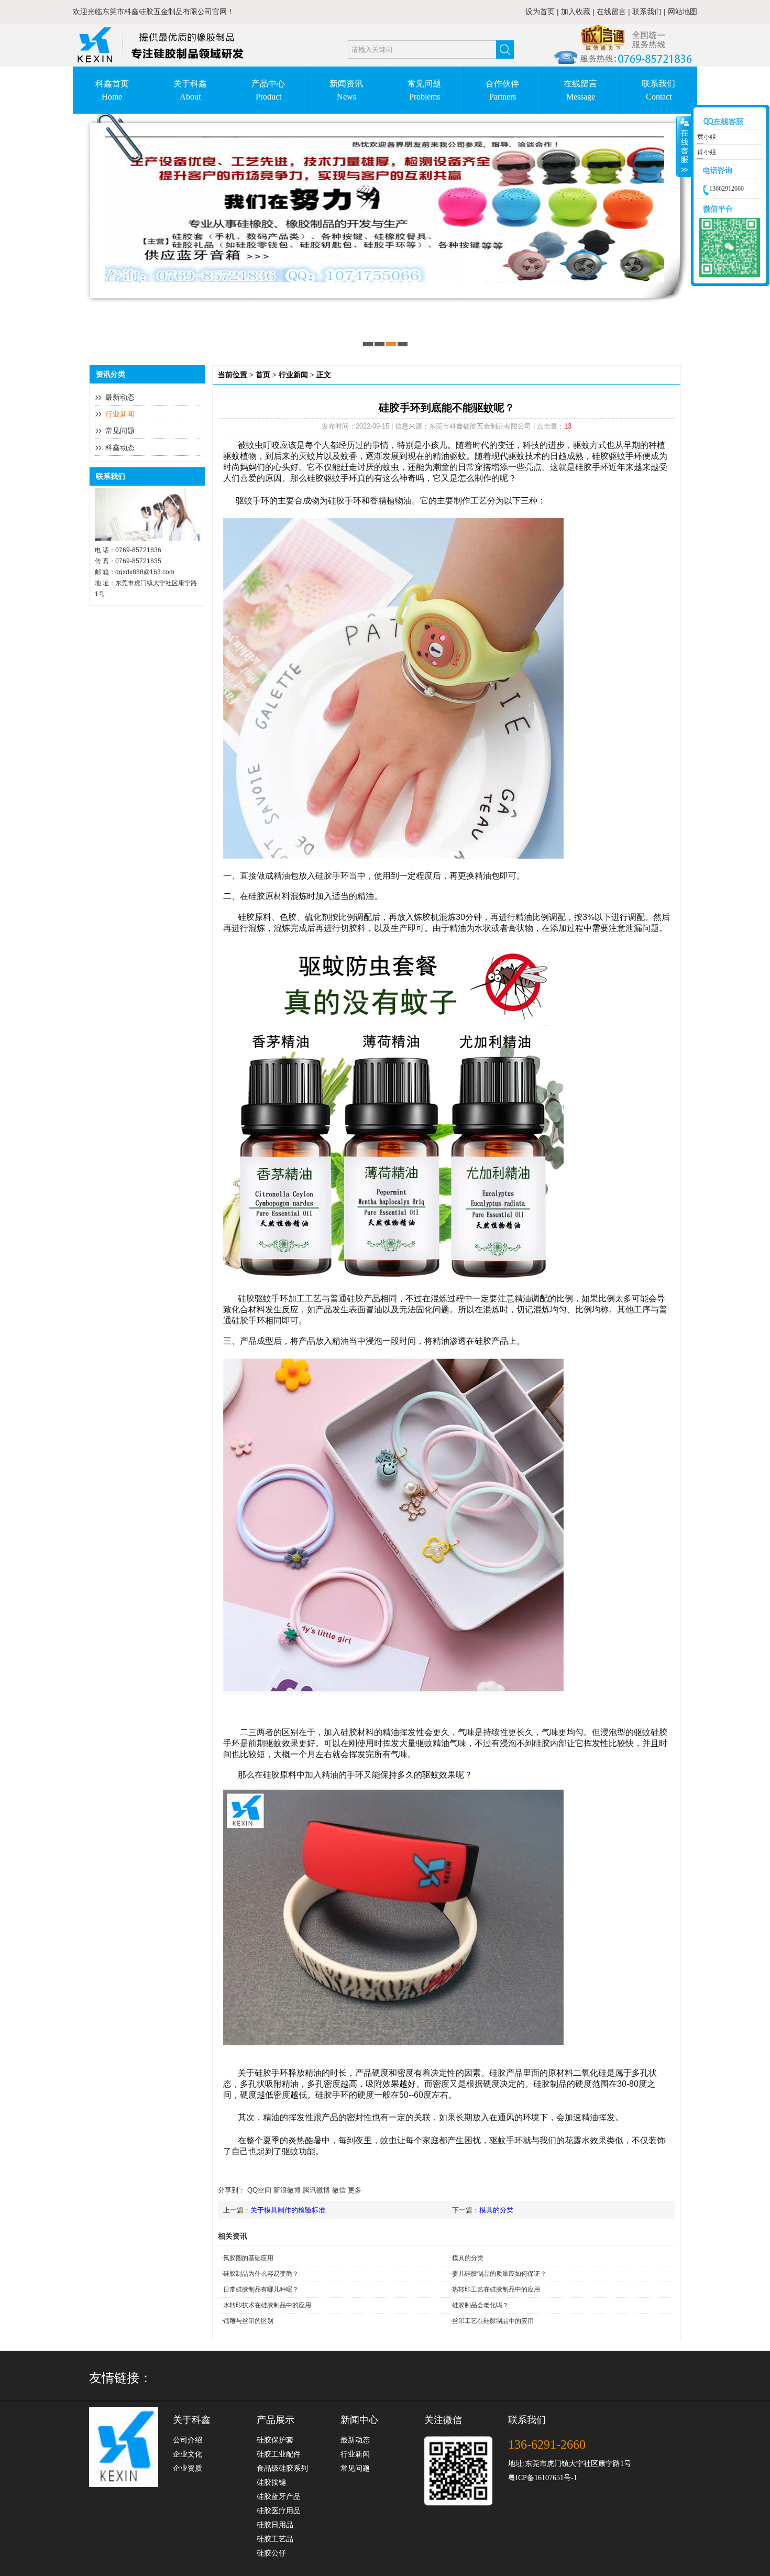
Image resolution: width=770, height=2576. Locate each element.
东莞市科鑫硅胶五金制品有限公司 (157, 12)
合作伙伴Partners (502, 90)
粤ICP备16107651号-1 (543, 2478)
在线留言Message (580, 90)
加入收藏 (576, 12)
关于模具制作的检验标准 (288, 2210)
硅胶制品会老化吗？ (480, 2305)
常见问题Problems (424, 90)
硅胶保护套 (275, 2440)
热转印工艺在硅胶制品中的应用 (496, 2289)
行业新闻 (120, 414)
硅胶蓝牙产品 (279, 2497)
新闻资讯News (346, 90)
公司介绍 (188, 2440)
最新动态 (120, 397)
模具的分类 (496, 2210)
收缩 (684, 147)
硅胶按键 (271, 2482)
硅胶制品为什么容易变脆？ (261, 2274)
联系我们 (647, 12)
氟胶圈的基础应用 (248, 2258)
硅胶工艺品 (275, 2539)
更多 (355, 2190)
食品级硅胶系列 (282, 2468)
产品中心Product (268, 90)
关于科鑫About (190, 90)
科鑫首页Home (112, 90)
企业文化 (188, 2454)
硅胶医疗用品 (279, 2511)
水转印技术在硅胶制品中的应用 (267, 2305)
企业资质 (188, 2468)
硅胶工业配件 (279, 2454)
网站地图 (683, 12)
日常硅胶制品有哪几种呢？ (261, 2289)
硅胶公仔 (271, 2553)
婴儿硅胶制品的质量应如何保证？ (499, 2274)
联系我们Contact (658, 90)
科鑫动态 (120, 448)
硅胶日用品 (275, 2525)
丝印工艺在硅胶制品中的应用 (493, 2321)
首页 (263, 375)
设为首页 (540, 12)
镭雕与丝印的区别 (248, 2321)
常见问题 (120, 431)
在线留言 (611, 12)
